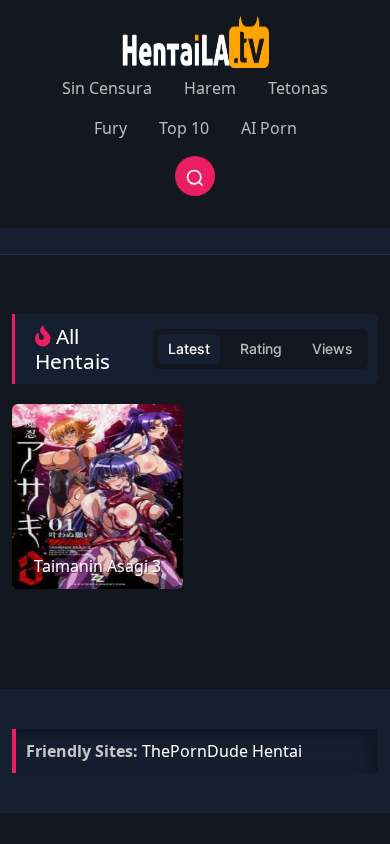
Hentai (277, 751)
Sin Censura (107, 88)
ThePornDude (195, 751)
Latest (189, 348)
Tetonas (298, 88)
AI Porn (269, 128)
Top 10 (184, 128)
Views (332, 348)
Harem (210, 88)
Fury (110, 128)
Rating (261, 348)
